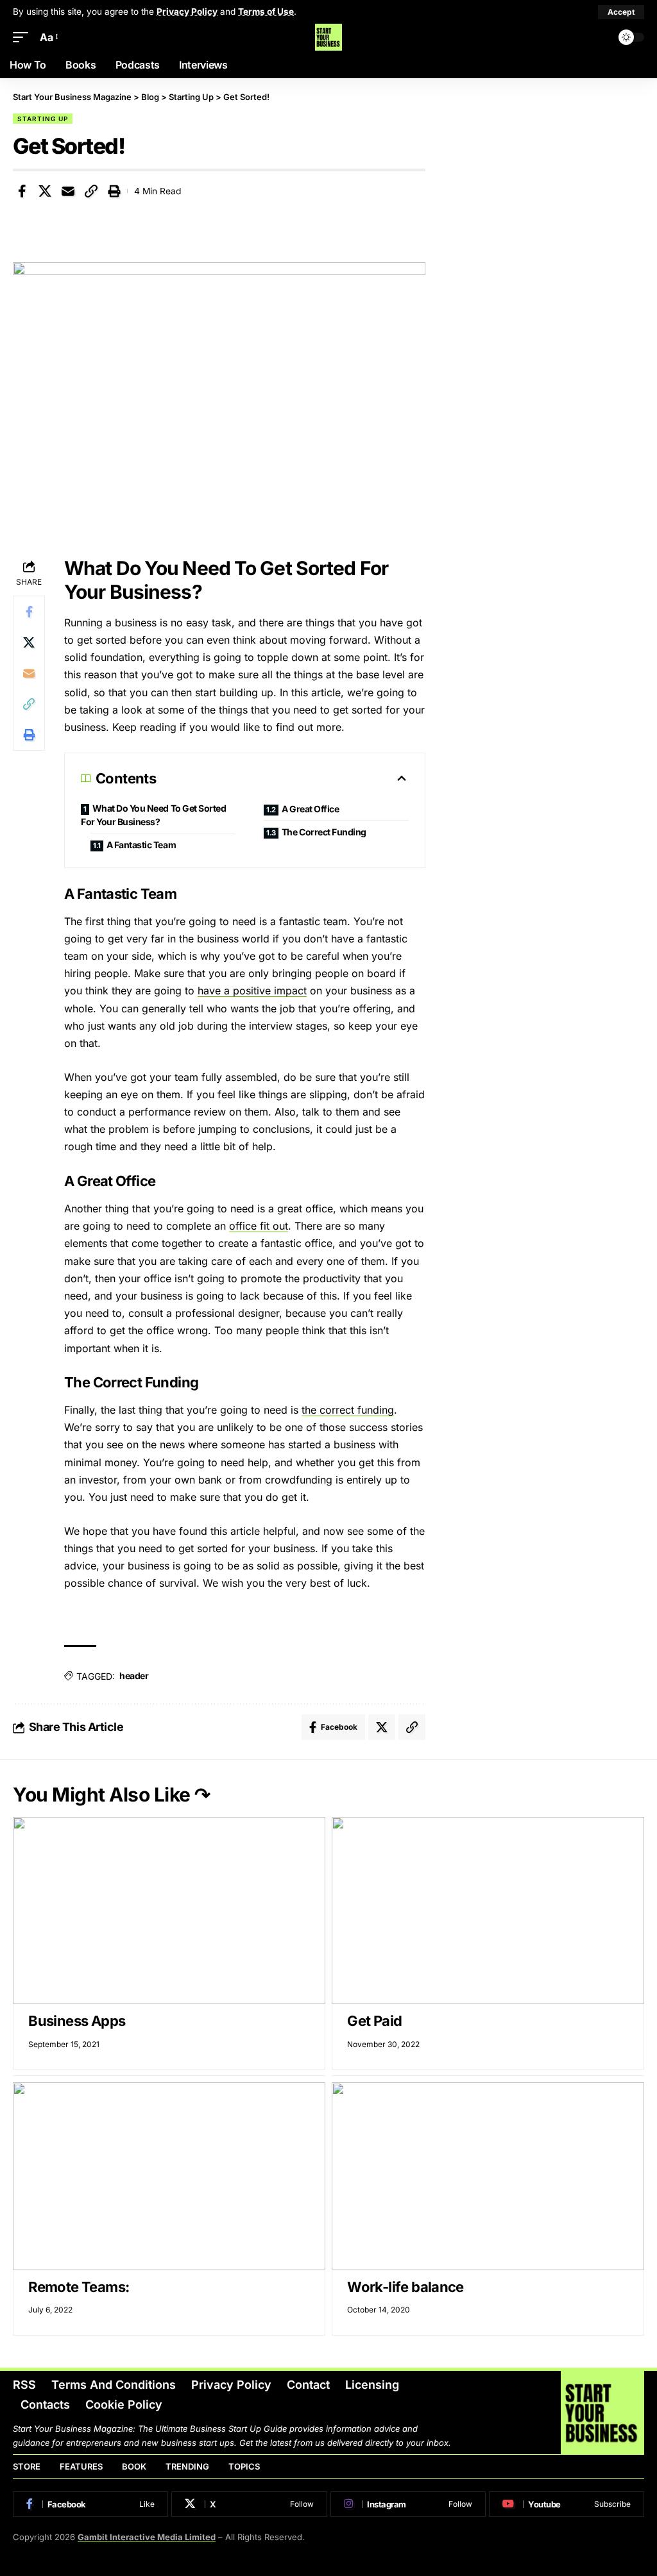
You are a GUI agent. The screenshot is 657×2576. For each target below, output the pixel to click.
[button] (621, 12)
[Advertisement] (548, 181)
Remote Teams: (79, 2287)
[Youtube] (567, 2504)
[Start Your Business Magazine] (328, 37)
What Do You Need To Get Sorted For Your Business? (153, 815)
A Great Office (310, 809)
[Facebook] (90, 2504)
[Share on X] (45, 191)
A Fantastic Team (141, 845)
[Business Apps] (169, 1911)
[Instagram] (408, 2504)
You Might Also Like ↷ (112, 1794)
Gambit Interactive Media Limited (147, 2537)
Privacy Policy (187, 12)
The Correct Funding (324, 832)
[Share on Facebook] (22, 191)
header (134, 1676)
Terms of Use (266, 12)
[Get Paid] (488, 1911)
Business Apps (77, 2021)
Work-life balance (405, 2287)
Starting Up (43, 119)
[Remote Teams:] (169, 2176)
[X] (249, 2504)
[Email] (68, 191)
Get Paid (374, 2021)
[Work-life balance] (488, 2176)
